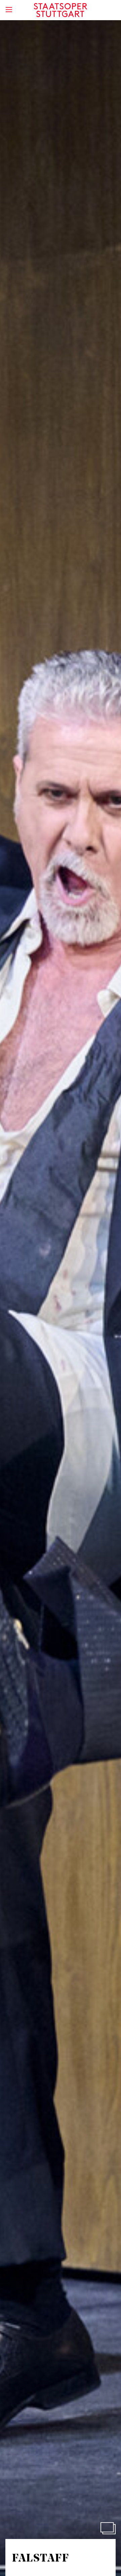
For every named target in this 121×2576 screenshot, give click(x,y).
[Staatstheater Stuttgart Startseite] (61, 10)
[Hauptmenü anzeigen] (9, 10)
